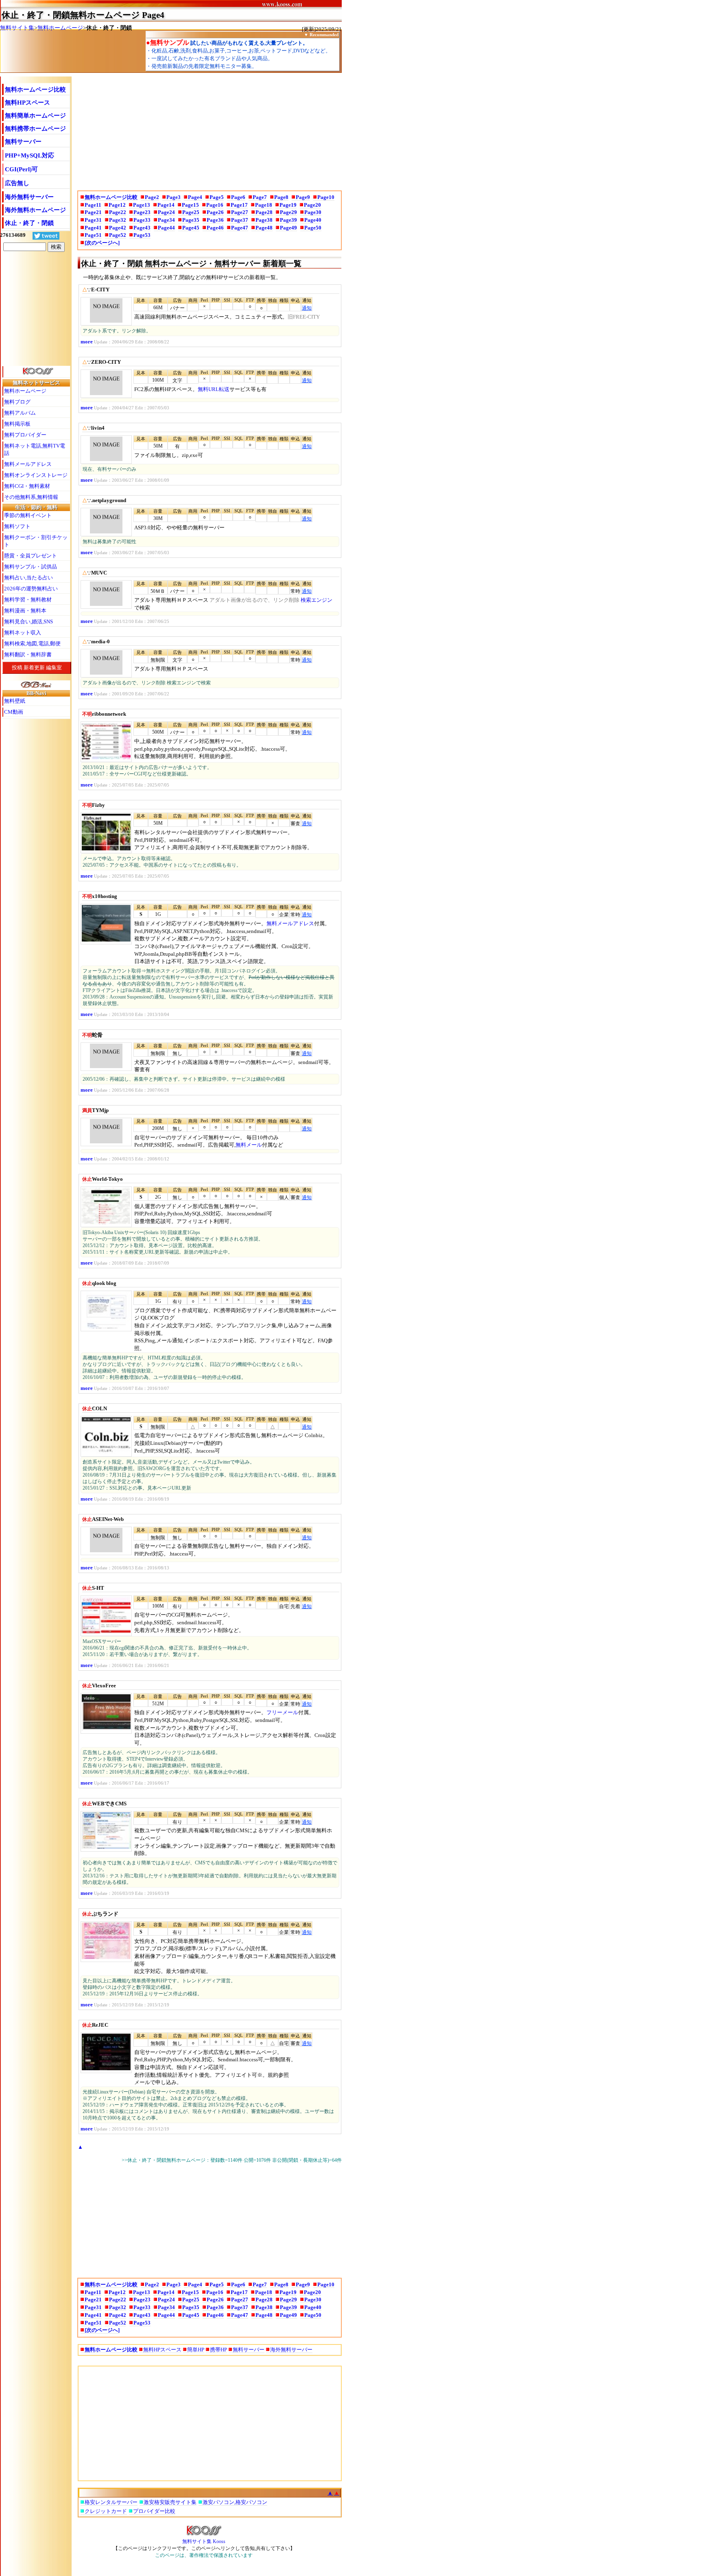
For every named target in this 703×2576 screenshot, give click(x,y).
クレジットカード (106, 2511)
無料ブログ (17, 402)
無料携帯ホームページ (35, 129)
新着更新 (34, 667)
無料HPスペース (27, 103)
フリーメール (282, 1712)
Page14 (166, 205)
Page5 (217, 197)
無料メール (249, 1145)
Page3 (174, 197)
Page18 (264, 205)
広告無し (17, 183)
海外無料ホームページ (35, 210)
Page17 (239, 205)
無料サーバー (23, 142)
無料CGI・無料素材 (27, 486)
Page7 (260, 197)
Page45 (191, 228)
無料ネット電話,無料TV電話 (35, 449)
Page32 (118, 220)
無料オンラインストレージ (36, 475)
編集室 (54, 667)
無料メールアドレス (290, 923)
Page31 (93, 220)
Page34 (166, 220)
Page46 (215, 228)
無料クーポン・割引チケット (36, 541)
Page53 (142, 235)
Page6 (238, 197)
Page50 (313, 228)
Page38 (264, 220)
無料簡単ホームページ (35, 116)
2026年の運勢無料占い (31, 589)
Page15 (190, 205)
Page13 (142, 205)
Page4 (195, 197)
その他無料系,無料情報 (31, 497)
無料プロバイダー (25, 435)
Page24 (166, 212)
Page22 (118, 212)
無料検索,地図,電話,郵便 (32, 643)
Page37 (240, 220)
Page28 (264, 212)
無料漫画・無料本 (25, 611)
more (87, 342)
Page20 (312, 205)
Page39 (288, 220)
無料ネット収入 (23, 633)
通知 (307, 308)
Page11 (93, 205)
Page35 (191, 220)
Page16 (215, 205)
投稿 (17, 667)
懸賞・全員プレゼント (31, 556)
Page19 (288, 205)
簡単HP (196, 2350)
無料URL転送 (214, 389)
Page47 (240, 228)
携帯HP (218, 2350)
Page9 (303, 197)
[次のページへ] (102, 243)
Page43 (142, 228)
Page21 (93, 212)
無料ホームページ (60, 28)
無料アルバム (20, 413)
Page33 (142, 220)
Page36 (215, 220)
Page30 (313, 212)
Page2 (152, 197)
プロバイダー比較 (154, 2511)
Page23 (142, 212)
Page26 (215, 212)
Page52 (118, 235)
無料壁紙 (15, 701)
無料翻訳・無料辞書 (28, 654)
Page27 (240, 212)
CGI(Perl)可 (21, 169)
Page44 (166, 228)
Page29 (288, 212)
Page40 (313, 220)
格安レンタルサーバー (111, 2502)
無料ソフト (17, 526)
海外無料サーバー (29, 197)
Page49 (288, 228)
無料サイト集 (17, 28)
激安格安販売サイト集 (170, 2502)
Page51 (93, 235)
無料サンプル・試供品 (31, 567)
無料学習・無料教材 (28, 600)
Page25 (191, 212)
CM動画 (14, 712)
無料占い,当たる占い (28, 578)
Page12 (117, 205)
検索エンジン (317, 600)
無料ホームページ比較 (35, 90)
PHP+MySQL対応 (29, 155)
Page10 (326, 197)
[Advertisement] (208, 130)
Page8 (281, 197)
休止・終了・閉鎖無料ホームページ (71, 15)
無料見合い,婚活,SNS (28, 622)
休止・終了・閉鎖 (29, 223)
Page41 (93, 228)
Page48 (264, 228)
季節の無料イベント (28, 515)
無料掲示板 (17, 424)
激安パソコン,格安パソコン (235, 2502)
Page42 (118, 228)
